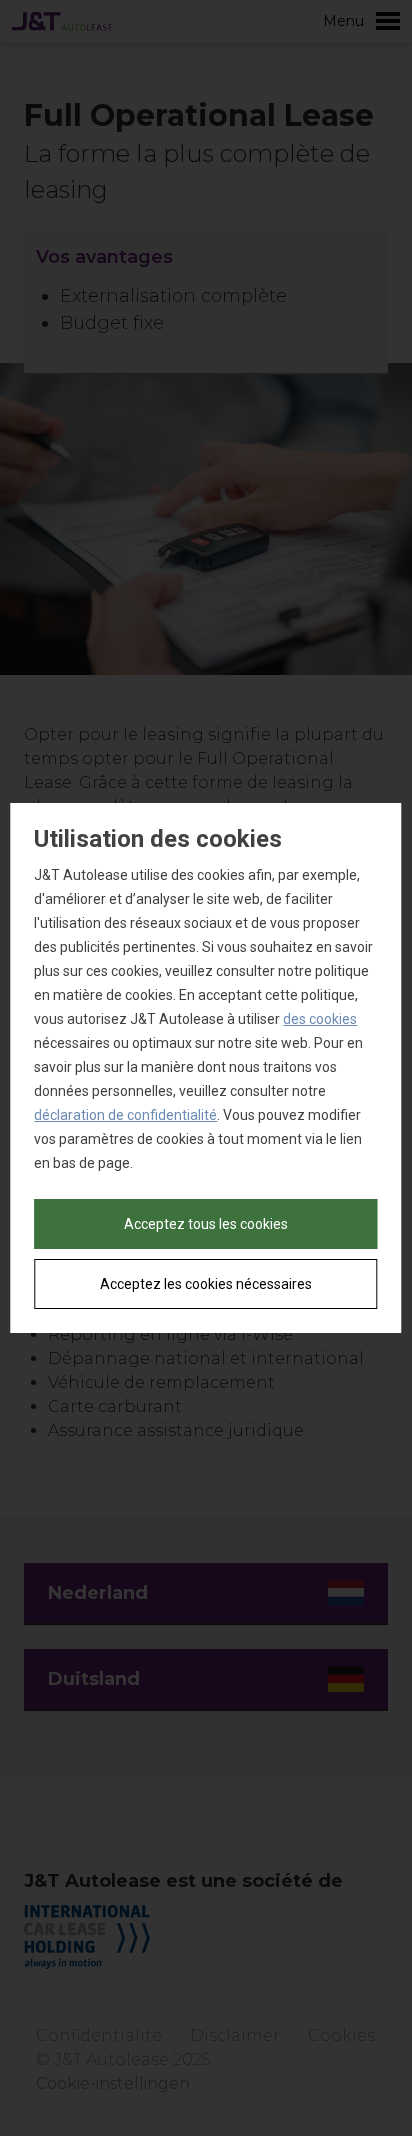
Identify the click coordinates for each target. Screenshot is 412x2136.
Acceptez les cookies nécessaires (206, 1284)
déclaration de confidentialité (125, 1115)
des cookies (320, 1019)
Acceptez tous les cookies (206, 1224)
